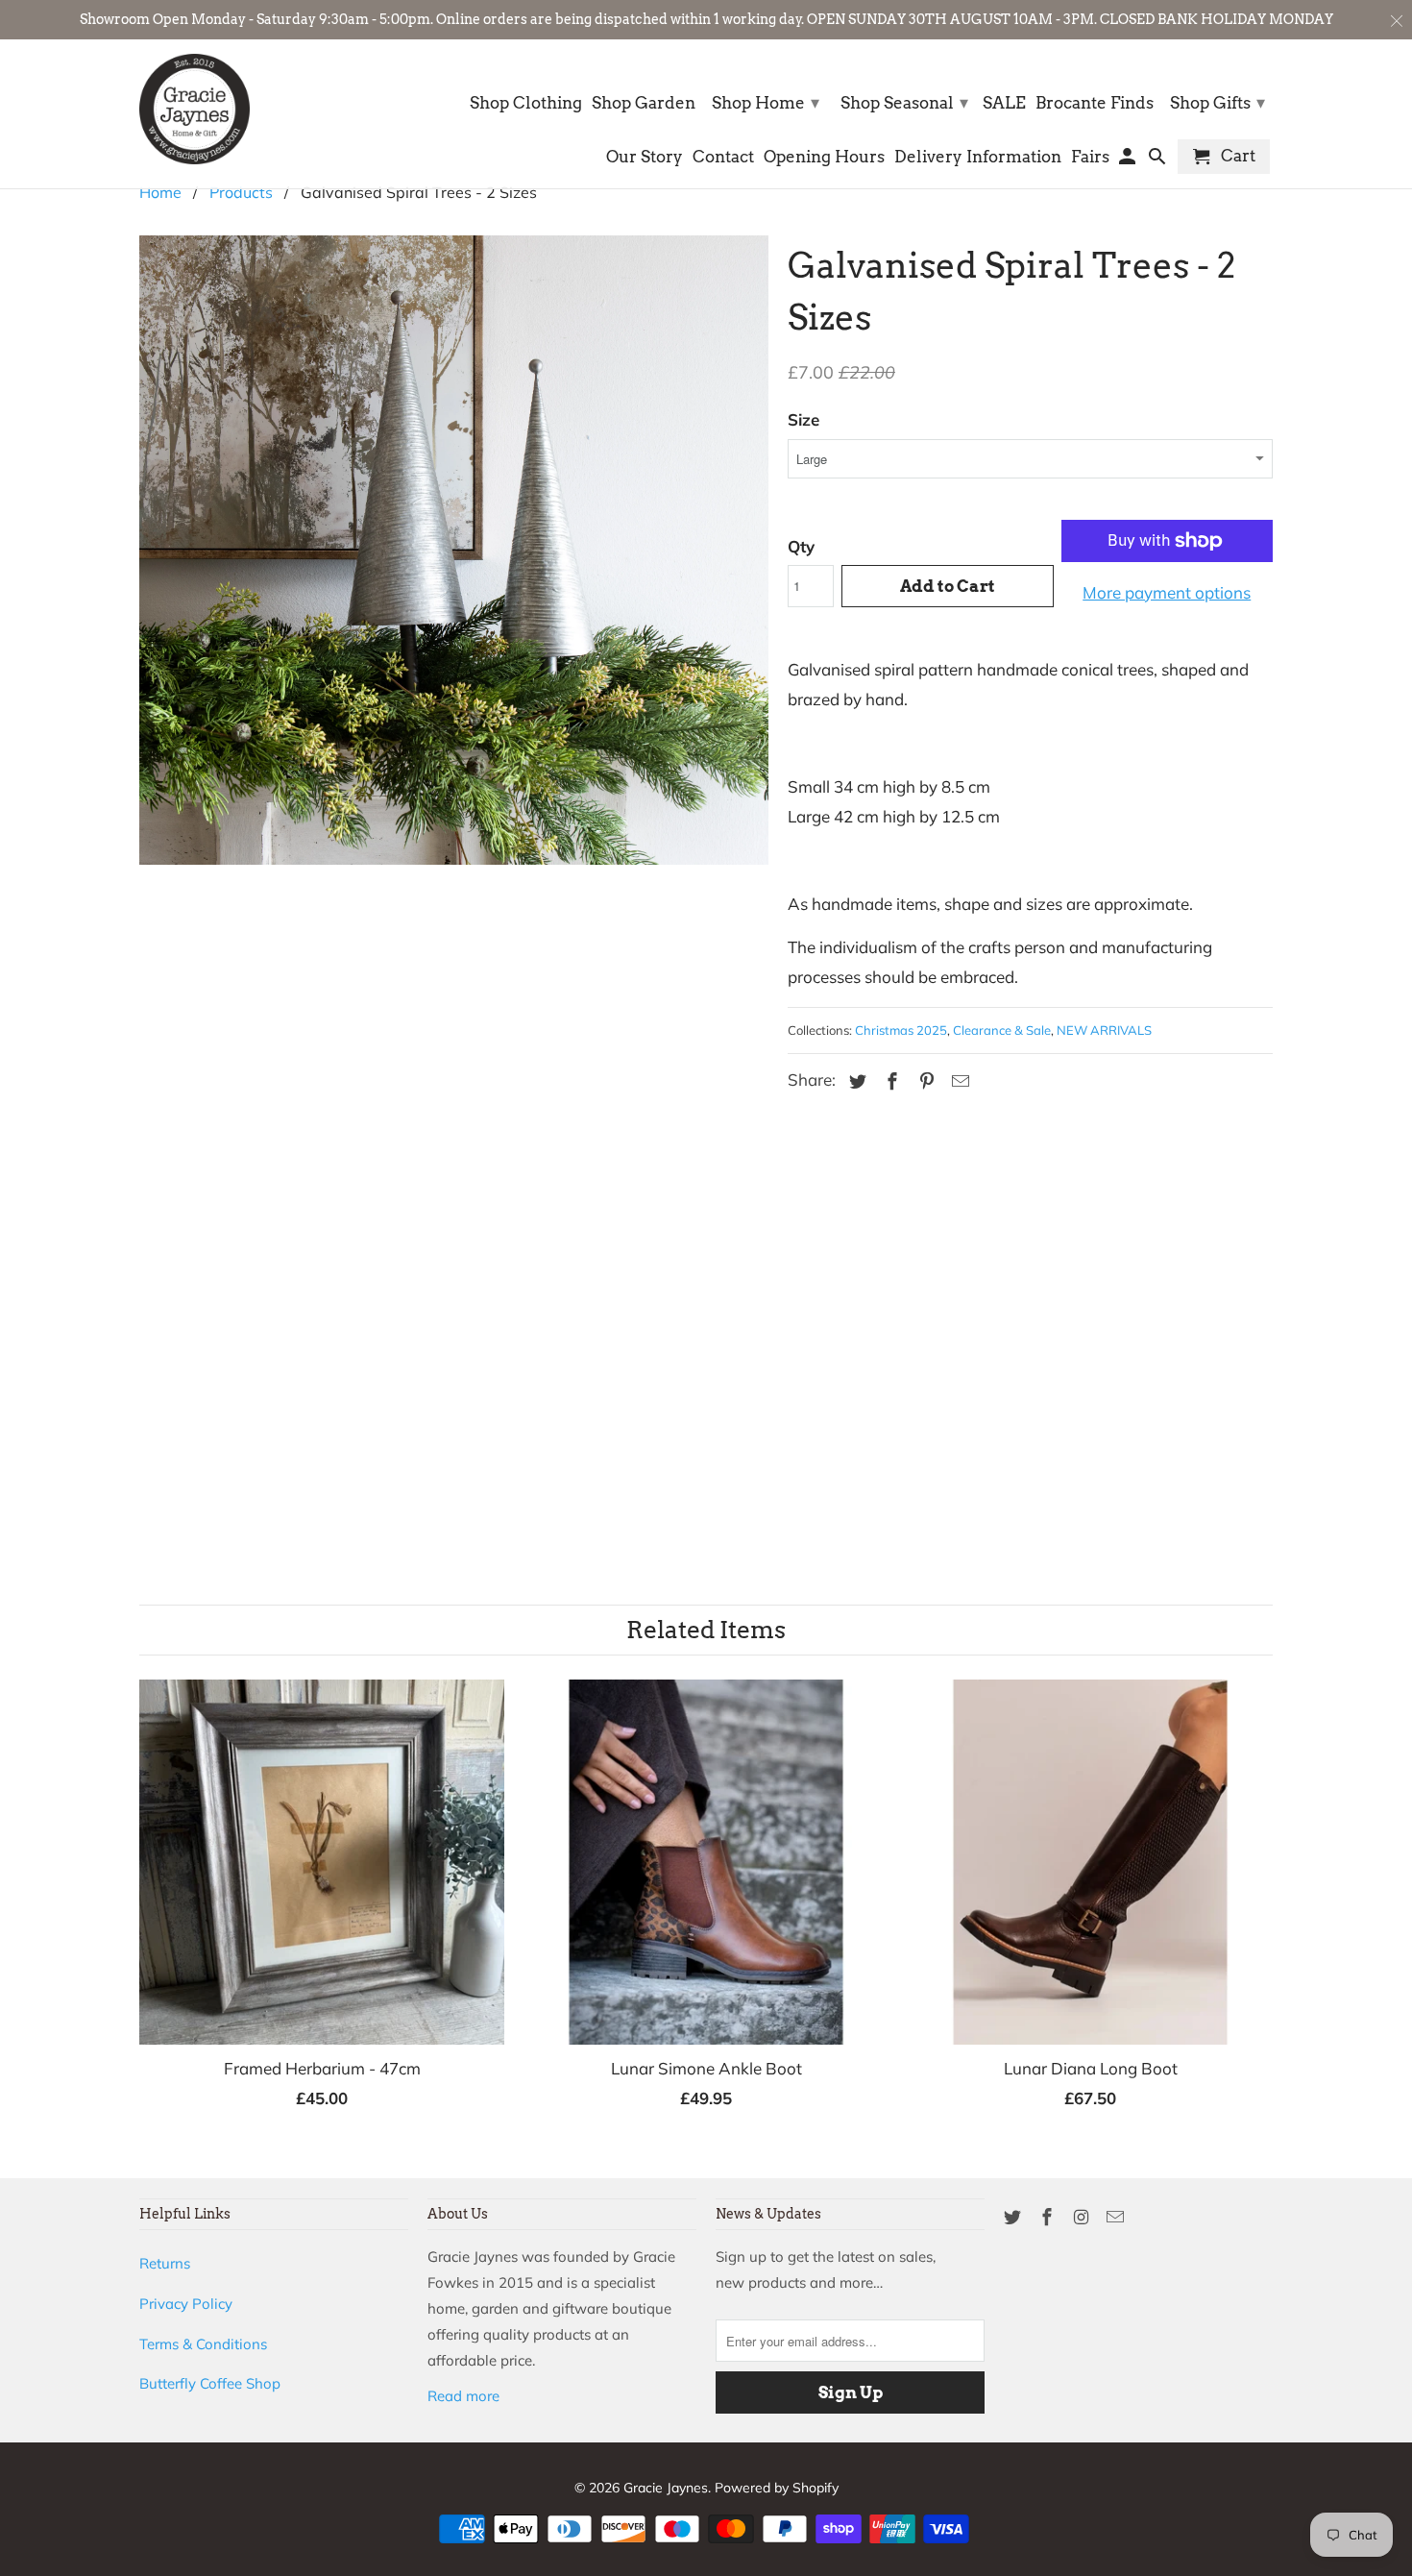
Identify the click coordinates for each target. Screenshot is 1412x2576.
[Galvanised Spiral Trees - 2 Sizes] (454, 865)
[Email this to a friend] (958, 1081)
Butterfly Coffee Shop (210, 2383)
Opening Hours (824, 157)
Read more (463, 2396)
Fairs (1090, 157)
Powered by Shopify (777, 2488)
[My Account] (1129, 160)
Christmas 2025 (901, 1030)
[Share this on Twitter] (855, 1081)
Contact (723, 157)
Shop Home (766, 102)
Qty (801, 546)
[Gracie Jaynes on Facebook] (1049, 2217)
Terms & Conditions (203, 2344)
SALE (1004, 103)
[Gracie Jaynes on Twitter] (1014, 2217)
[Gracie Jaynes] (195, 109)
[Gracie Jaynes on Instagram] (1083, 2217)
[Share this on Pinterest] (924, 1081)
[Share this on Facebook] (889, 1081)
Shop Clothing (526, 103)
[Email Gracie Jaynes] (1117, 2217)
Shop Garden (644, 103)
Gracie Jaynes (666, 2488)
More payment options (1167, 592)
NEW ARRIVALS (1104, 1030)
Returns (165, 2263)
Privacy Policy (186, 2304)
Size (803, 419)
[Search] (1159, 160)
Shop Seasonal (904, 102)
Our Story (645, 157)
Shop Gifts (1217, 102)
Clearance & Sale (1002, 1030)
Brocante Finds (1095, 103)
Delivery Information (978, 157)
